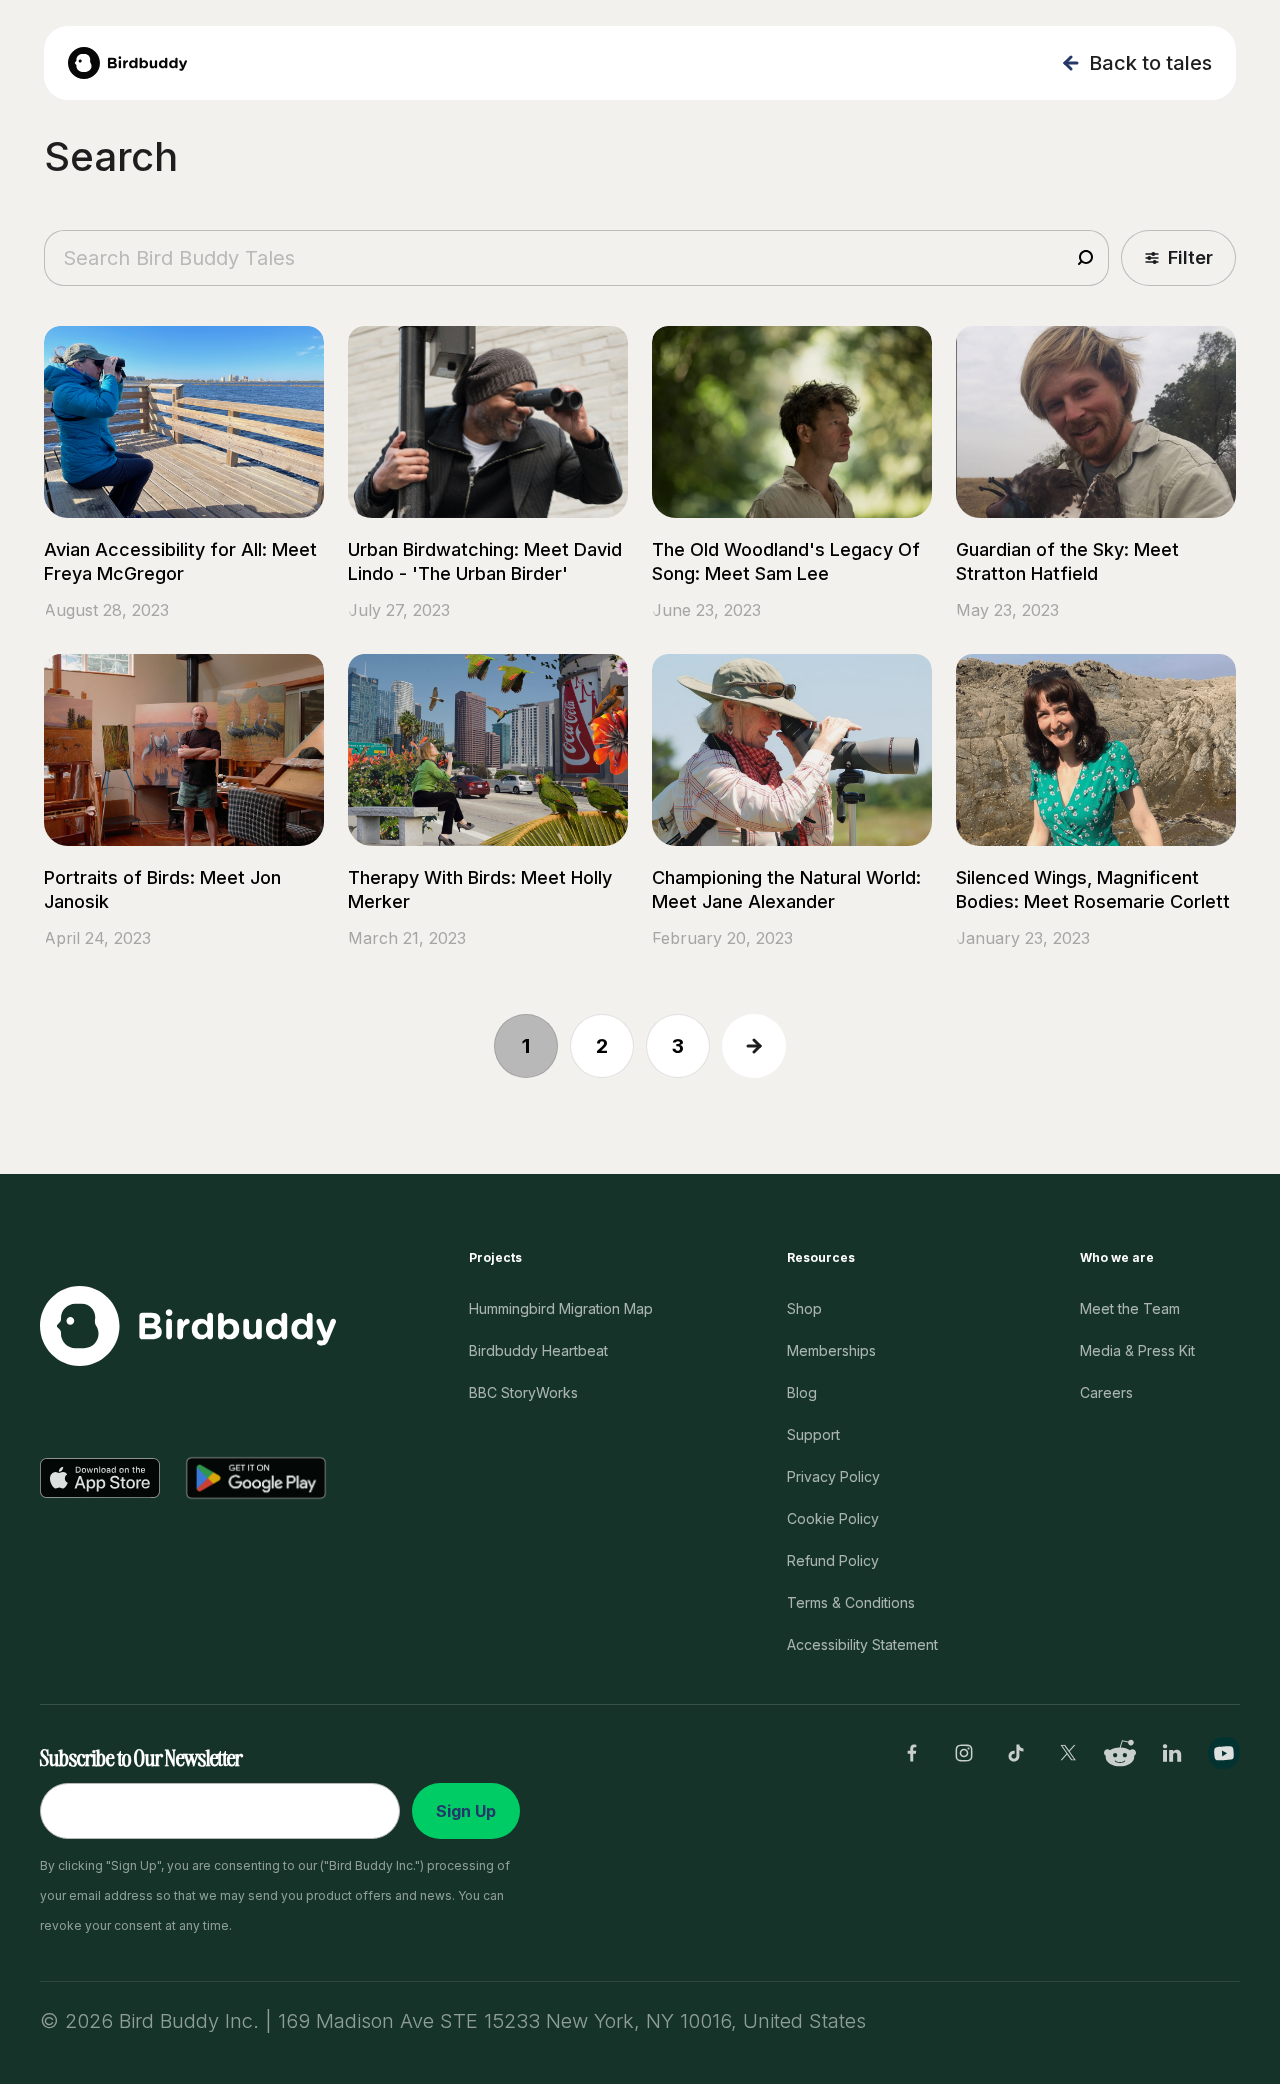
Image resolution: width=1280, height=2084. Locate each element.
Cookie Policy (833, 1518)
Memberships (831, 1350)
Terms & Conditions (851, 1602)
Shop (804, 1308)
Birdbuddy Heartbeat (538, 1350)
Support (813, 1434)
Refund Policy (833, 1560)
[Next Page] (754, 1046)
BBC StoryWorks (523, 1392)
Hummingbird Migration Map (561, 1308)
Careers (1106, 1392)
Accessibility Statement (862, 1644)
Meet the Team (1130, 1308)
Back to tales (1150, 63)
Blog (802, 1392)
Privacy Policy (833, 1476)
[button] (1178, 258)
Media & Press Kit (1137, 1350)
